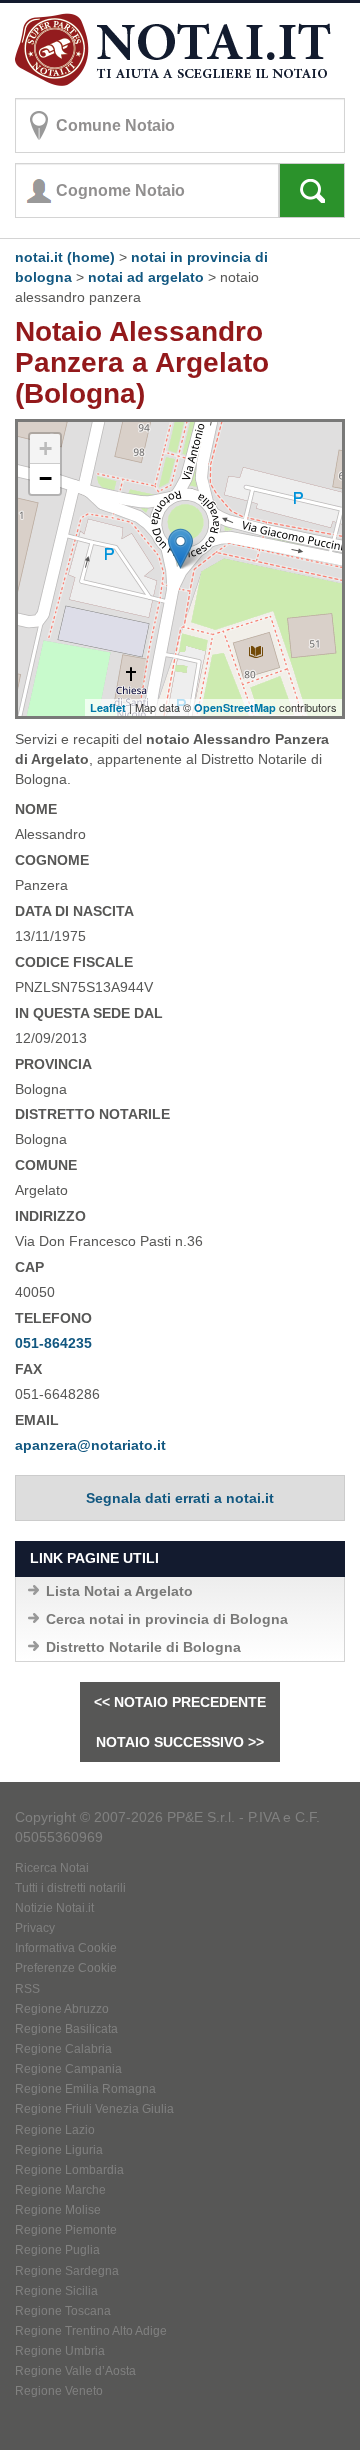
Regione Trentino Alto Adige (91, 2331)
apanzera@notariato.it (90, 1445)
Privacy (35, 1928)
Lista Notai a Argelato (119, 1591)
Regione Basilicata (66, 2029)
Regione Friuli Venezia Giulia (94, 2109)
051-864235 (53, 1343)
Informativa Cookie (66, 1948)
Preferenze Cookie (66, 1968)
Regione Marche (60, 2190)
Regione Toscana (63, 2311)
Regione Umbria (60, 2351)
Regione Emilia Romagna (85, 2089)
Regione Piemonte (66, 2230)
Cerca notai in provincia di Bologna (167, 1619)
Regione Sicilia (56, 2291)
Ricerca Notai (52, 1868)
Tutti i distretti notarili (70, 1888)
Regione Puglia (57, 2250)
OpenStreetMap (235, 707)
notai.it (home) (65, 257)
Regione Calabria (63, 2049)
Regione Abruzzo (62, 2009)
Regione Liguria (59, 2150)
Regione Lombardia (69, 2170)
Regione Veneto (59, 2391)
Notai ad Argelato (146, 277)
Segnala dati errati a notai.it (180, 1498)
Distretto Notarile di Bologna (143, 1647)
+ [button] (45, 448)
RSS (27, 1989)
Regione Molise (58, 2210)
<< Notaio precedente (180, 1702)
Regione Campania (68, 2069)
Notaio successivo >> (180, 1742)
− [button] (45, 478)
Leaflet (108, 707)
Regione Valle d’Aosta (75, 2371)
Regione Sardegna (67, 2271)
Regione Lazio (55, 2130)
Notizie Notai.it (54, 1908)
